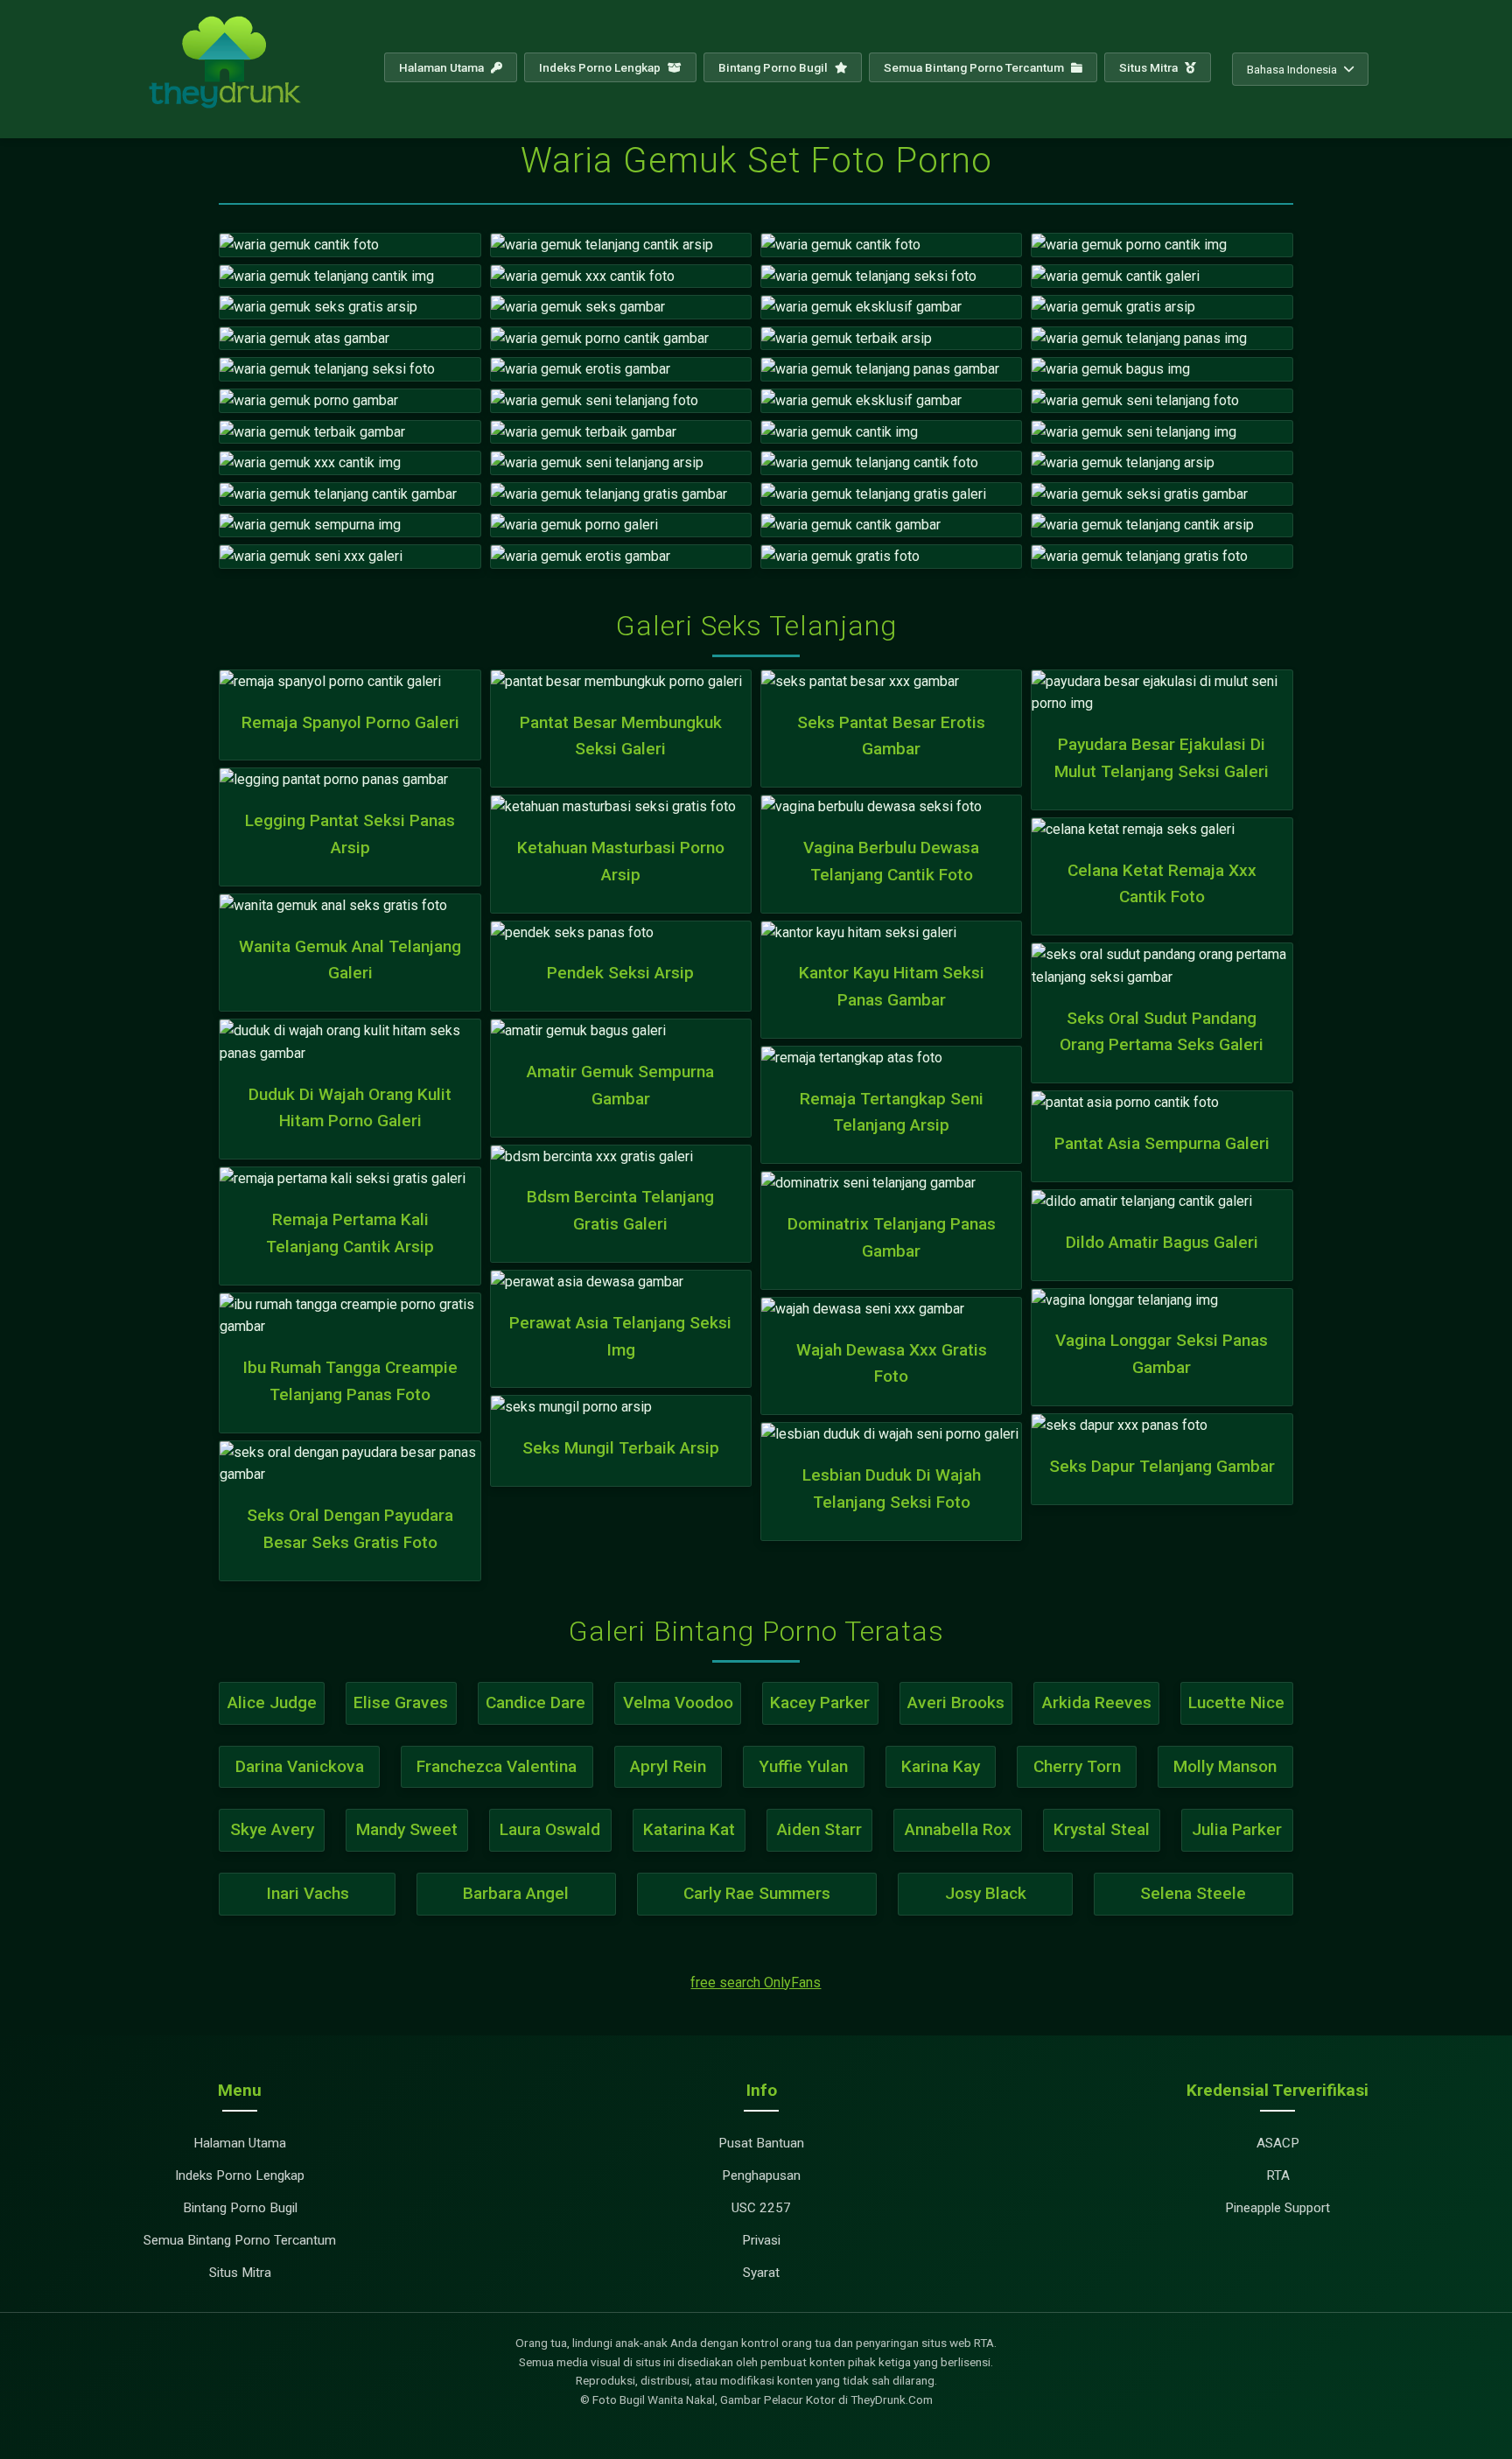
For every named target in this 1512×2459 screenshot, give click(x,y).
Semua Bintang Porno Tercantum (975, 67)
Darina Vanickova (300, 1766)
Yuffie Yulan (803, 1766)
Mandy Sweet (407, 1829)
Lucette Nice (1236, 1702)
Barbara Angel (516, 1893)
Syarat (761, 2273)
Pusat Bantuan (761, 2143)
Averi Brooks (956, 1702)
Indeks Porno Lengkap (601, 67)
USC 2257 (761, 2208)
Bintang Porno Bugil (774, 67)
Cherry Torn (1077, 1766)
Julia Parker (1237, 1829)
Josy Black (986, 1893)
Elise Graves (401, 1702)
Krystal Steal (1102, 1829)
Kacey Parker (820, 1702)
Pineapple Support (1277, 2208)
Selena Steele (1193, 1893)
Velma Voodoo (678, 1702)
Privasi (761, 2240)
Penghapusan (761, 2175)
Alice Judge (272, 1702)
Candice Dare (535, 1702)
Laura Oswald (550, 1829)
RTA (1278, 2175)
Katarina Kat (689, 1829)
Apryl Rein (668, 1766)
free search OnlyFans (756, 1983)
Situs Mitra (1150, 67)
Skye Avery (272, 1829)
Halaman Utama (443, 67)
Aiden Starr (819, 1829)
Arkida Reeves (1097, 1702)
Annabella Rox (958, 1829)
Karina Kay (941, 1766)
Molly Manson (1225, 1766)
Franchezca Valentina (497, 1766)
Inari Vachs (308, 1893)
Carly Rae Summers (757, 1893)
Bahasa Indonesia (1292, 69)
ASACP (1278, 2143)
